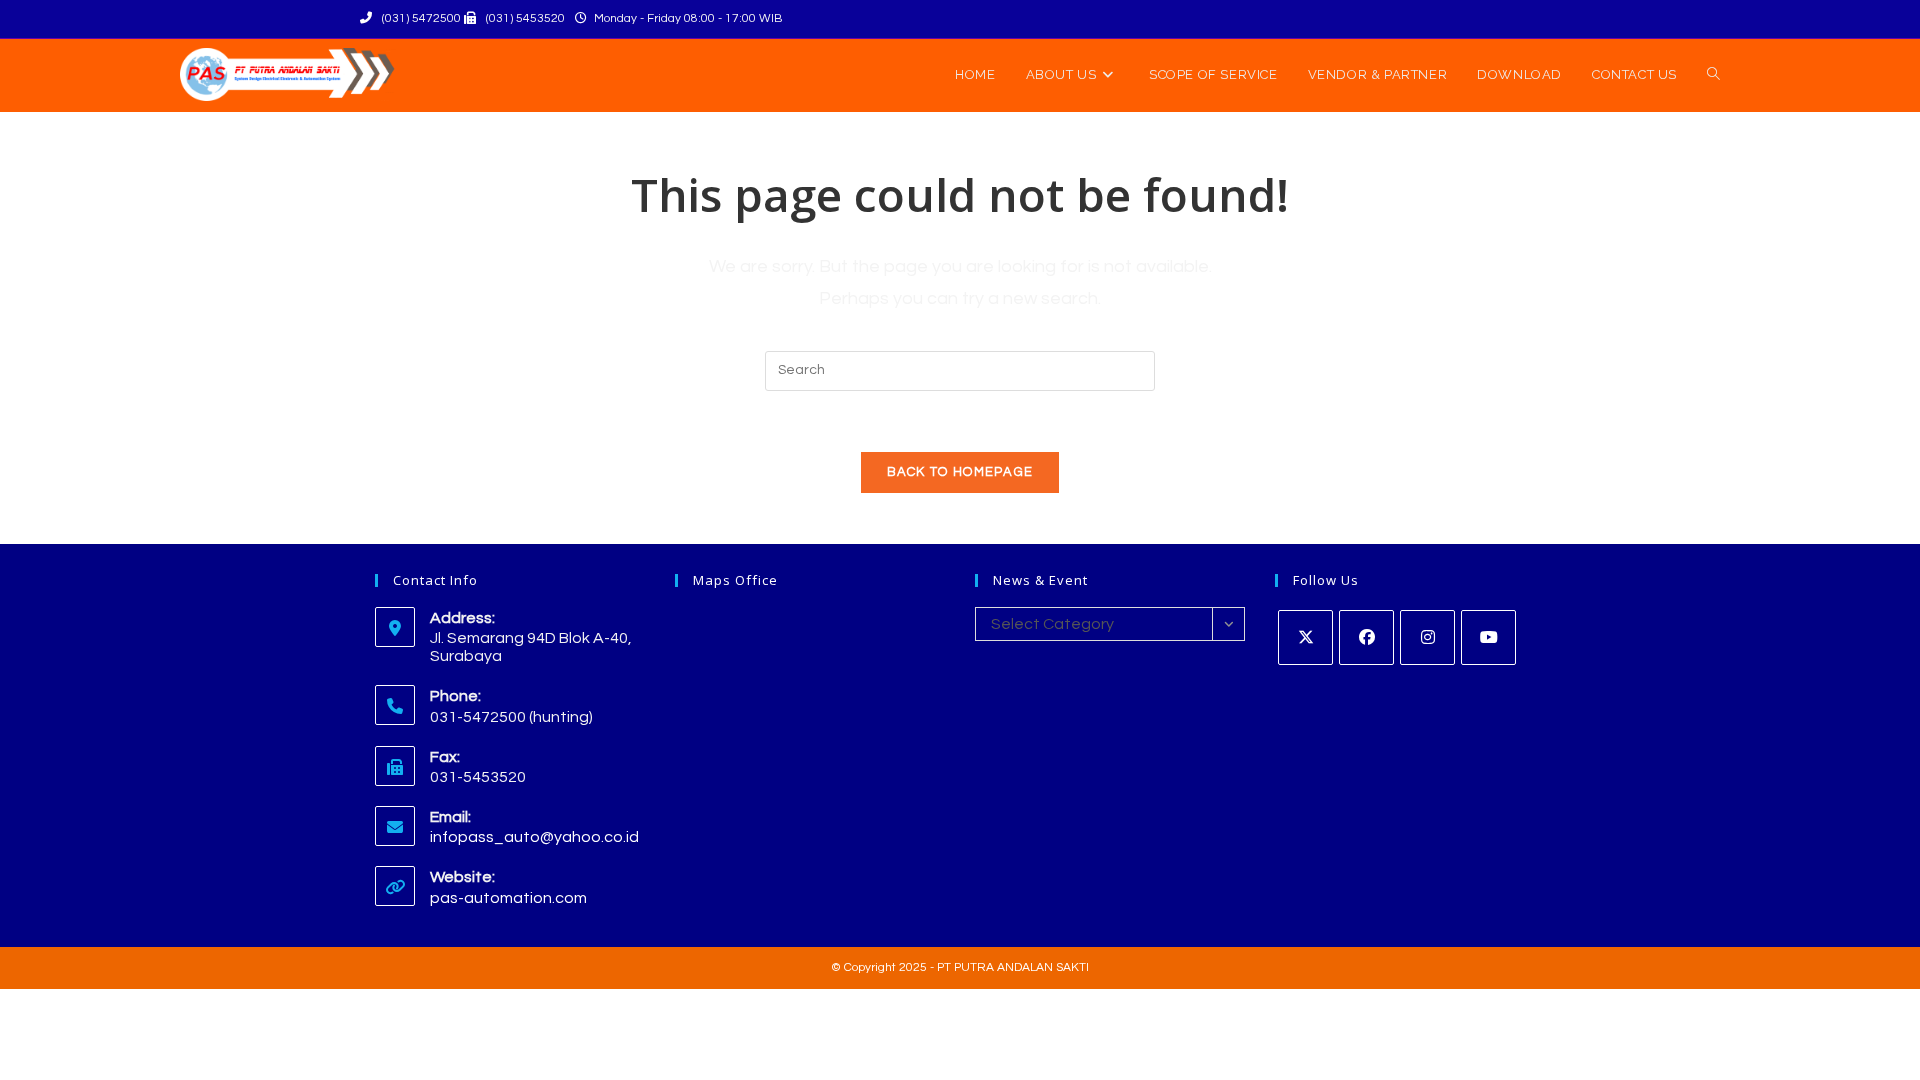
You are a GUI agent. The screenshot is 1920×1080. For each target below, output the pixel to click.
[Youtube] (1488, 637)
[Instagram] (1427, 637)
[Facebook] (1366, 637)
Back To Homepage (960, 472)
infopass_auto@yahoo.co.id (534, 837)
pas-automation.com (508, 898)
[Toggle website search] (1713, 75)
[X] (1305, 637)
